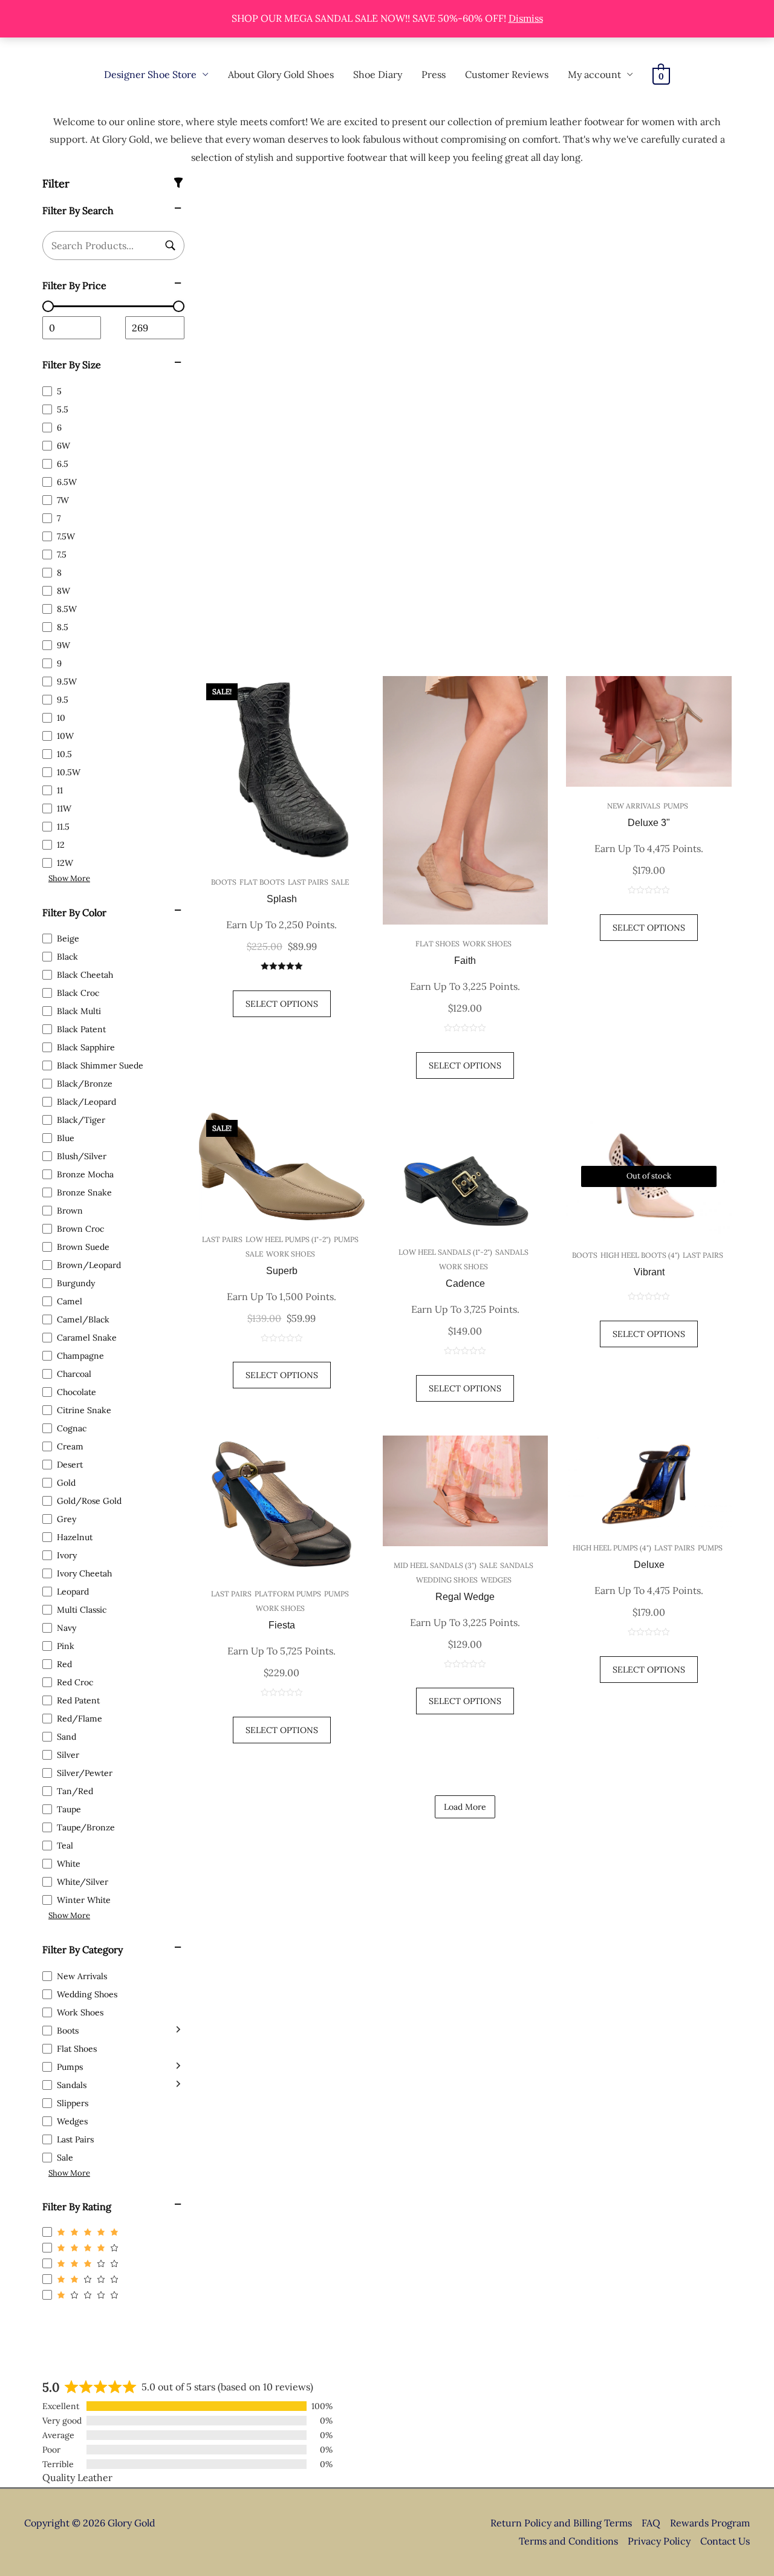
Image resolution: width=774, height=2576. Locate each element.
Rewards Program (710, 2523)
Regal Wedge (465, 1597)
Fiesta (282, 1625)
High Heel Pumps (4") (612, 1548)
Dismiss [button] (526, 18)
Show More (69, 878)
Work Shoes (487, 944)
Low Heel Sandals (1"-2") (445, 1252)
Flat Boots (262, 882)
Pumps (676, 806)
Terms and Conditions (568, 2541)
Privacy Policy (659, 2541)
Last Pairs (308, 882)
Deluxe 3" (649, 823)
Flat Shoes (437, 944)
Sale (340, 882)
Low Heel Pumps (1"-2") (288, 1239)
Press (434, 74)
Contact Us (725, 2541)
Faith (465, 961)
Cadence (465, 1283)
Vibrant (649, 1272)
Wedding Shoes (447, 1580)
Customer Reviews (507, 74)
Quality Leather (77, 2477)
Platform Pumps (288, 1594)
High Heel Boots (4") (640, 1255)
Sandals (512, 1252)
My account (594, 74)
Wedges (496, 1580)
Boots (224, 882)
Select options (649, 1334)
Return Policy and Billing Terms (561, 2523)
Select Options (282, 1004)
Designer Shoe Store (150, 74)
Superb (282, 1271)
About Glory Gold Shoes (281, 74)
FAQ (651, 2523)
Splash (282, 899)
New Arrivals (634, 806)
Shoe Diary (378, 74)
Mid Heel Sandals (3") (435, 1565)
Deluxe (649, 1565)
